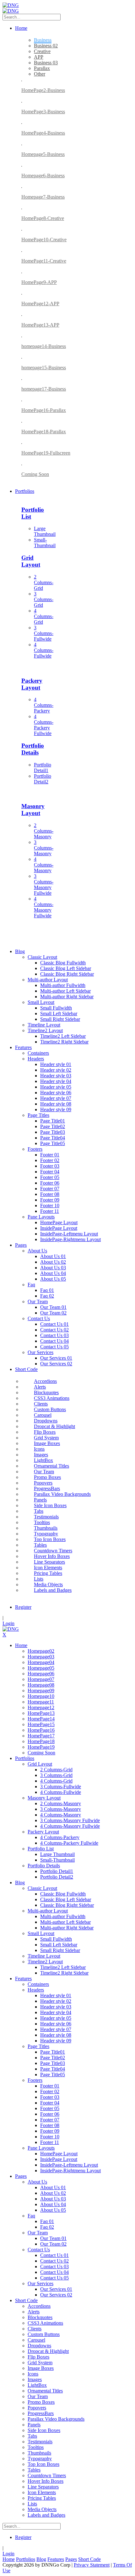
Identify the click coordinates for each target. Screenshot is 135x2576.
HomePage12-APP (40, 304)
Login (8, 1623)
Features (56, 2559)
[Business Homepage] (22, 122)
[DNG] (11, 5)
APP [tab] (39, 57)
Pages (71, 2559)
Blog (41, 2559)
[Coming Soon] (22, 464)
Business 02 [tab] (46, 46)
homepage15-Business (44, 368)
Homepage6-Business (43, 176)
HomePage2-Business (43, 90)
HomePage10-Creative (44, 240)
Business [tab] (43, 40)
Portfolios (26, 2559)
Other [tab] (40, 74)
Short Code (89, 2559)
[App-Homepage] (22, 101)
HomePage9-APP (39, 282)
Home (9, 2559)
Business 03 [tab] (46, 63)
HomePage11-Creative (44, 261)
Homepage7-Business (43, 197)
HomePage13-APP (40, 325)
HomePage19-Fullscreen (46, 453)
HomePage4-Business (43, 133)
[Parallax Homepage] (22, 80)
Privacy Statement (92, 2565)
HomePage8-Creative (43, 218)
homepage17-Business (44, 389)
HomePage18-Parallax (44, 432)
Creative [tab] (42, 51)
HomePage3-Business (43, 112)
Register (23, 1607)
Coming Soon (35, 474)
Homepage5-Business (43, 154)
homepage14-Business (44, 346)
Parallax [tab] (42, 68)
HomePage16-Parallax (44, 410)
